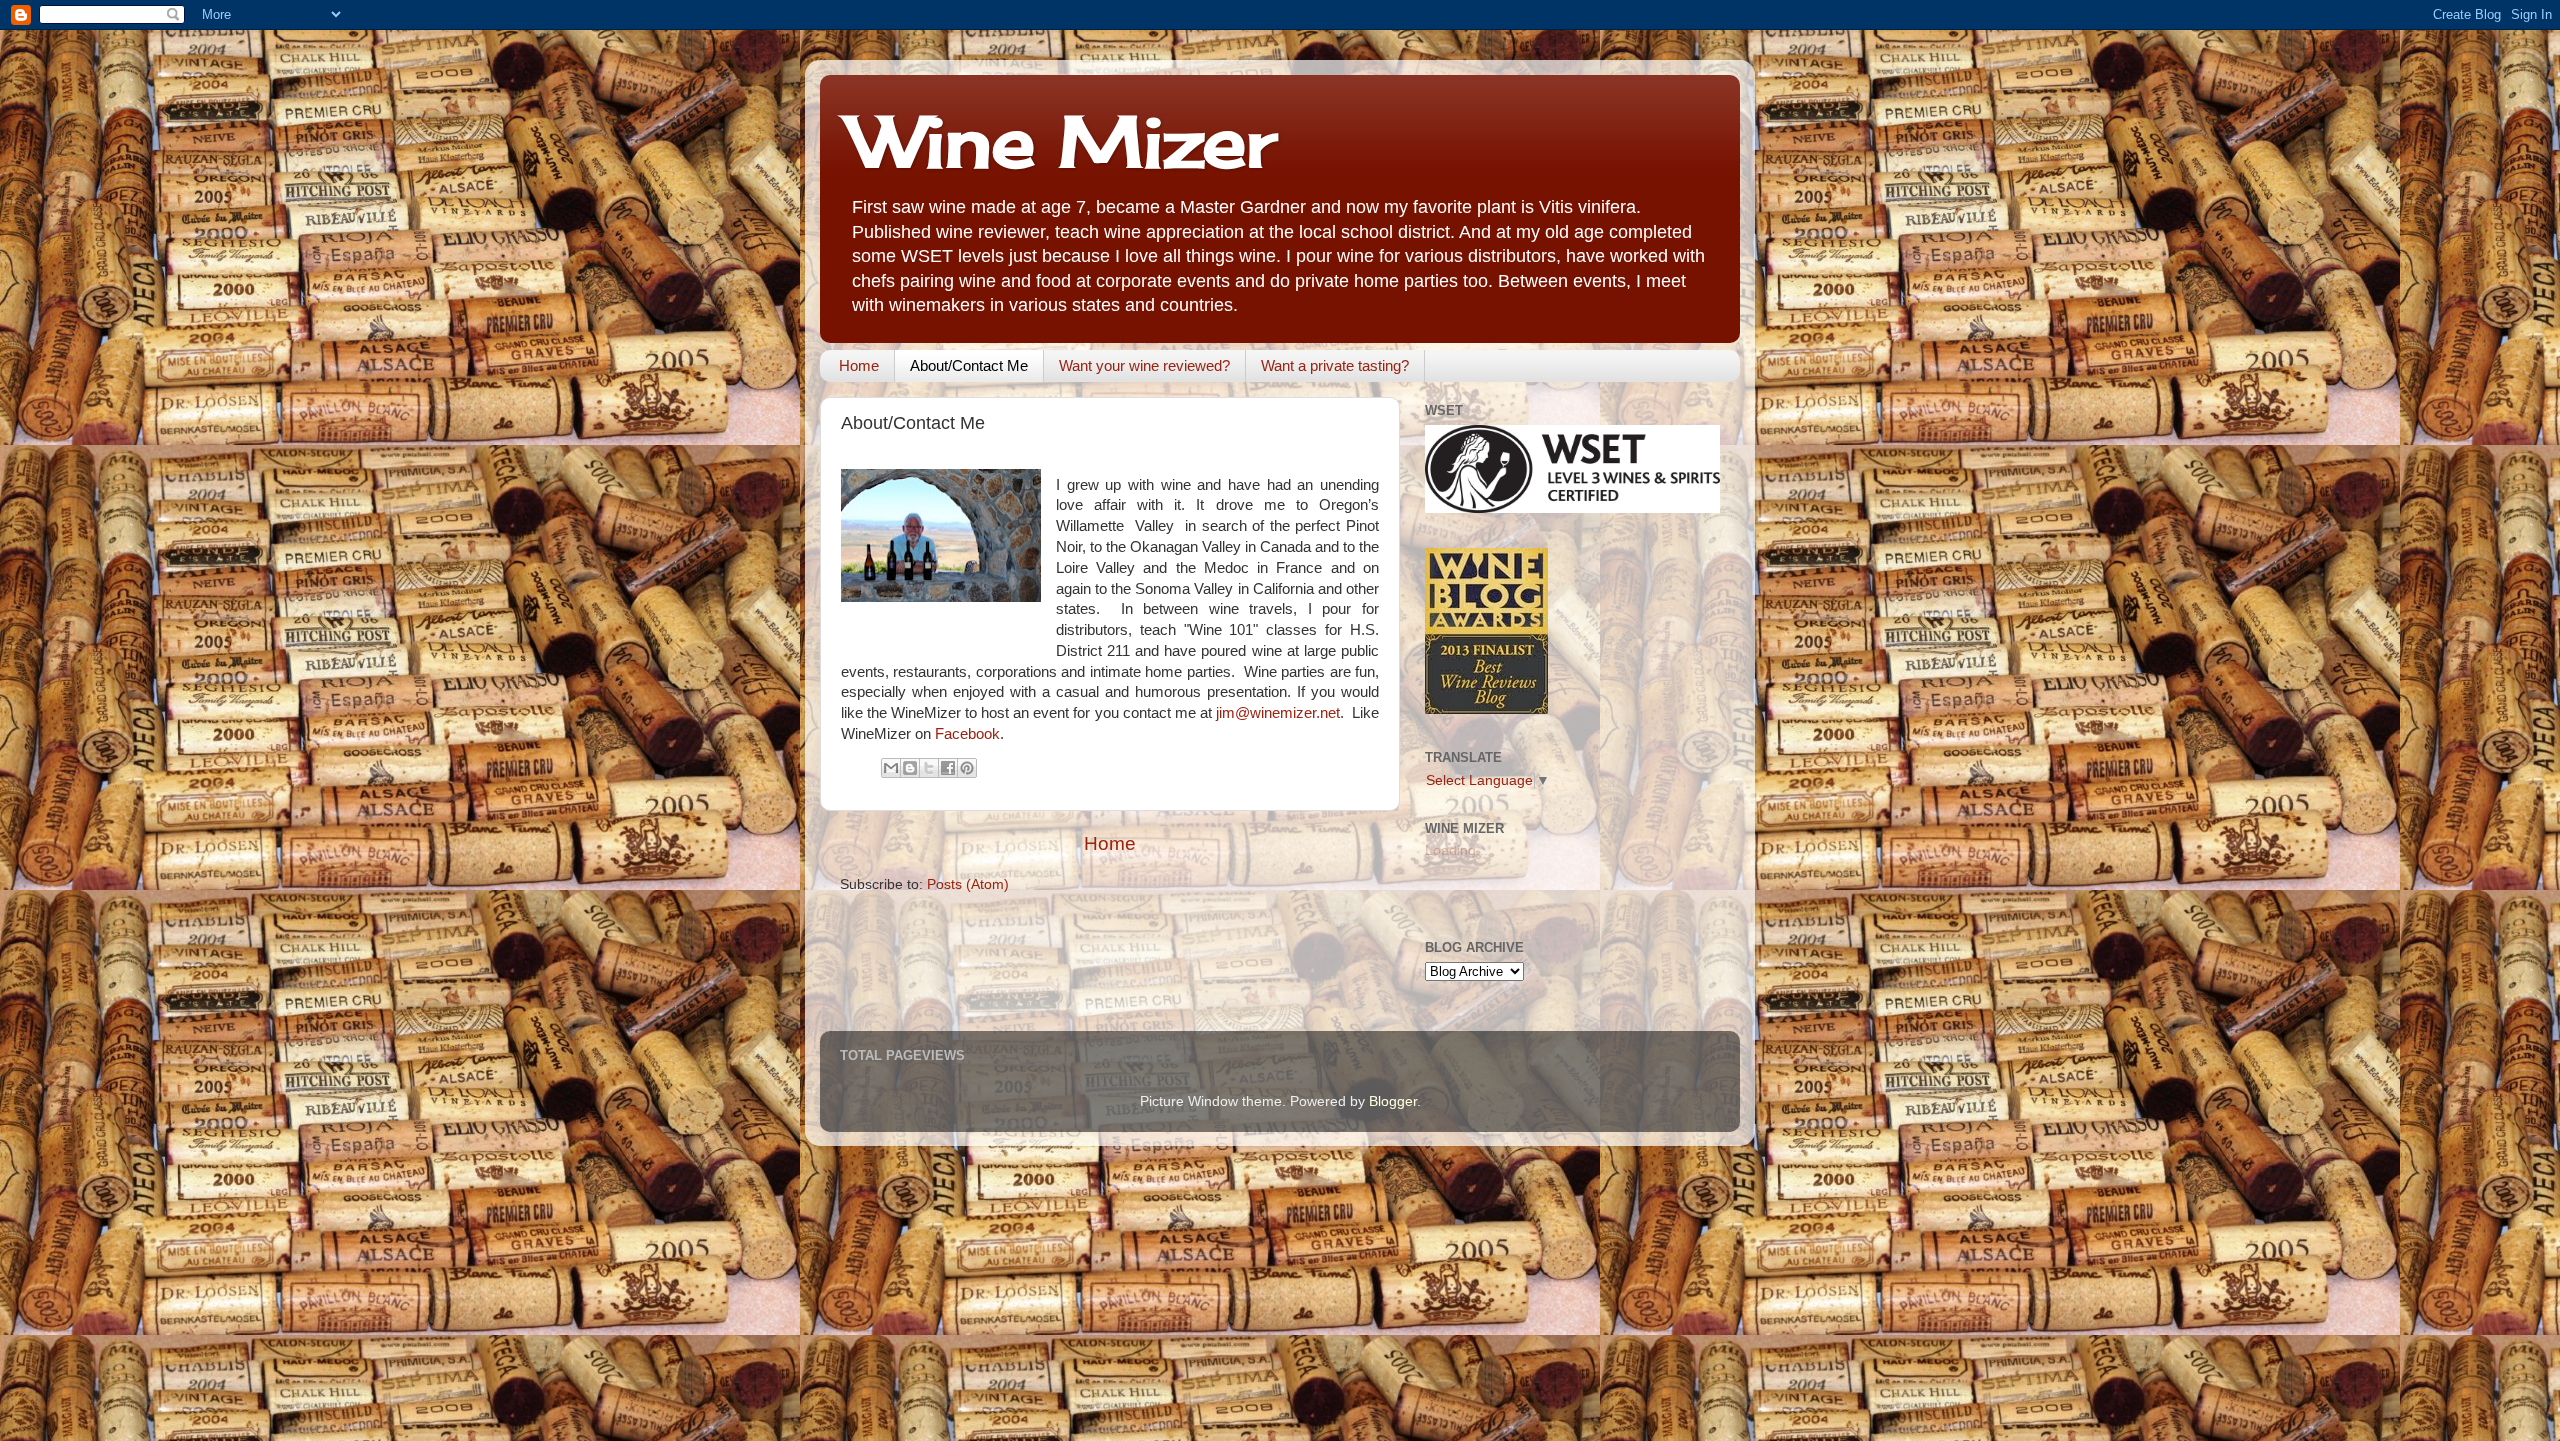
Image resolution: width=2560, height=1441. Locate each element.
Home (859, 365)
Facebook (967, 734)
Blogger (1393, 1101)
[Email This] (891, 768)
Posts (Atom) (968, 884)
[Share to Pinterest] (967, 768)
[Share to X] (929, 768)
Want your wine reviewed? (1144, 365)
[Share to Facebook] (948, 768)
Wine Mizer (1063, 141)
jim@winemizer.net (1278, 713)
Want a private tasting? (1335, 365)
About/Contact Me (969, 365)
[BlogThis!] (910, 768)
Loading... (1456, 850)
